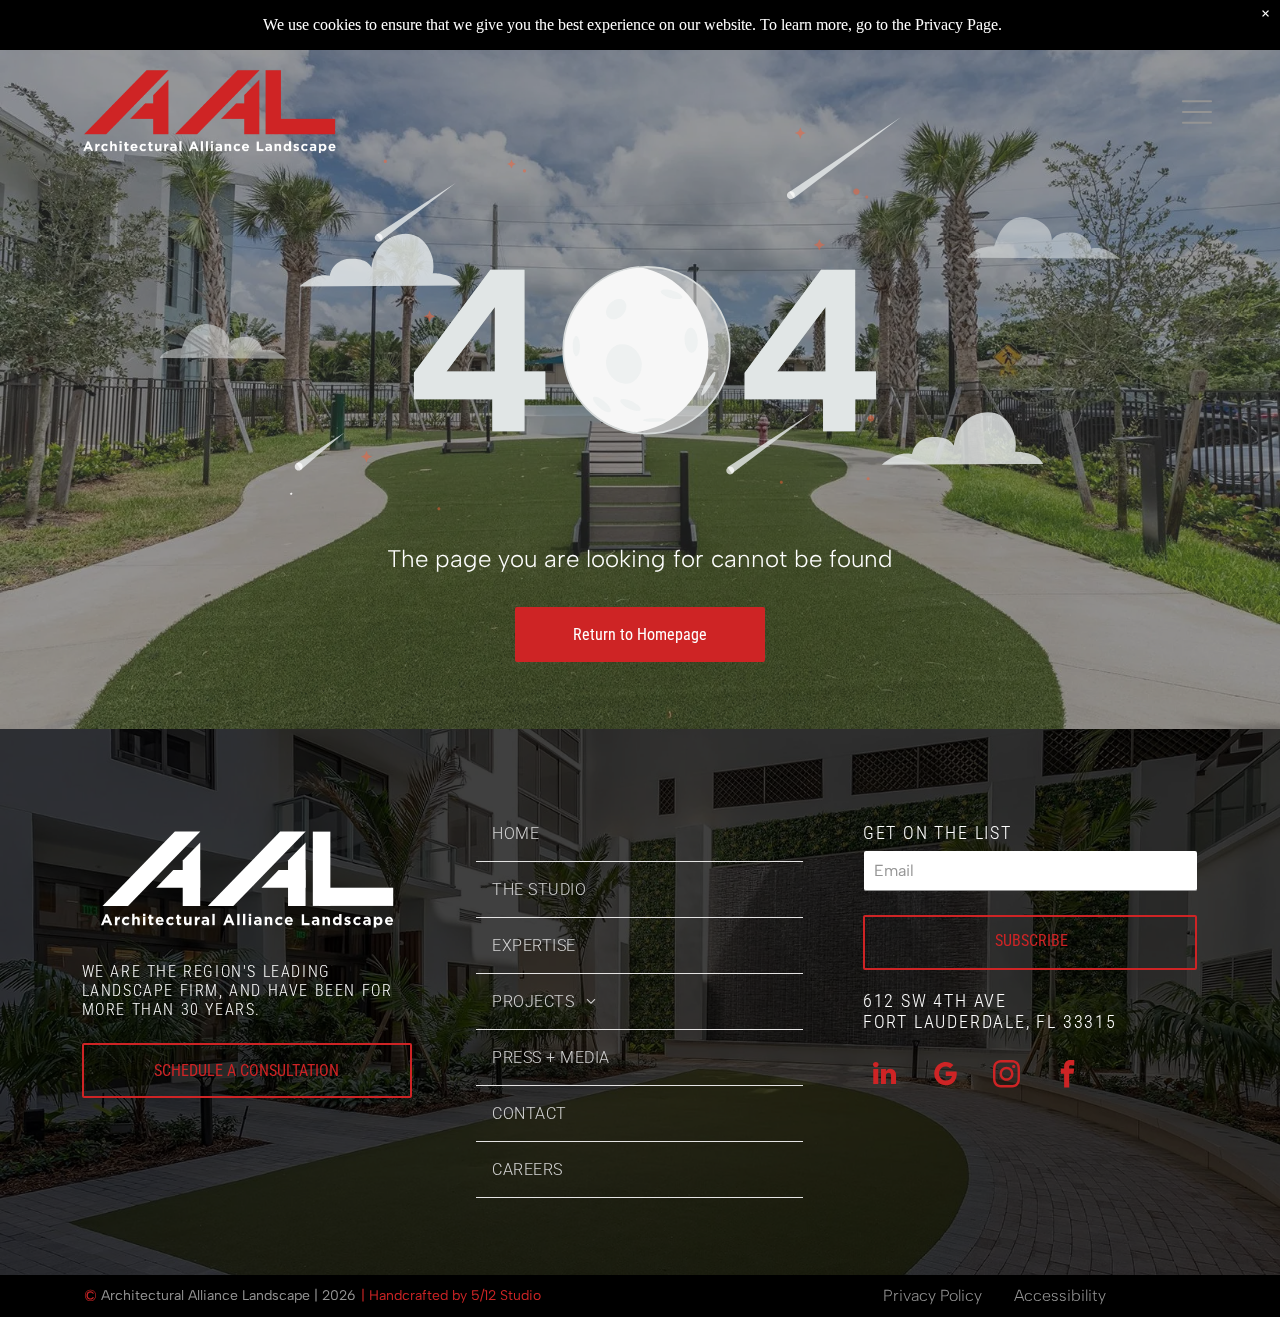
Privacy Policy (932, 1295)
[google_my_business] (946, 1076)
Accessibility (1060, 1295)
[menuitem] (639, 834)
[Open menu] (1197, 112)
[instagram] (1006, 1076)
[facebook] (1067, 1076)
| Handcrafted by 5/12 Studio (451, 1295)
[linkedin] (885, 1076)
